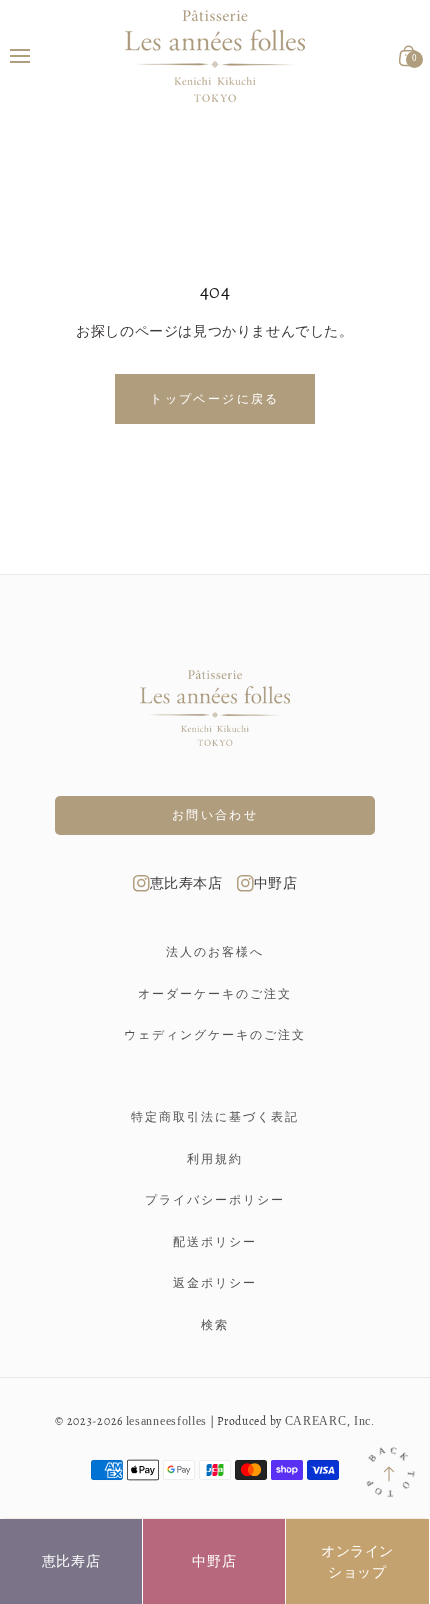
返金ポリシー (215, 1283)
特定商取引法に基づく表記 (215, 1117)
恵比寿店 (71, 1561)
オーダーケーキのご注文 (215, 994)
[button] (19, 55)
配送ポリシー (215, 1242)
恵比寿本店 (186, 883)
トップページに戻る (215, 399)
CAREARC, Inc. (330, 1421)
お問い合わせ (215, 815)
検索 (215, 1325)
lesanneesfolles (167, 1421)
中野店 (276, 883)
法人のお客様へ (215, 952)
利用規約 (215, 1159)
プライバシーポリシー (215, 1200)
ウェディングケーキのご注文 (215, 1035)
